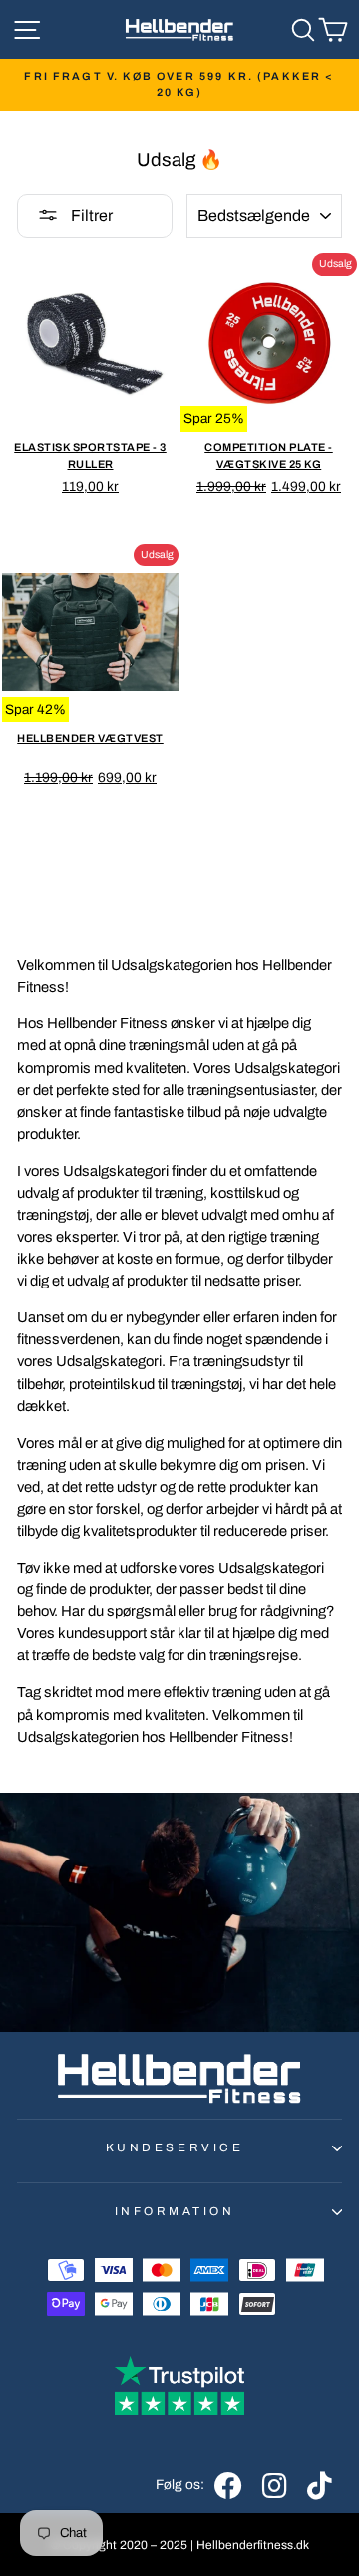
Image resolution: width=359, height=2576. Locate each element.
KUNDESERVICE (175, 2147)
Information (175, 2211)
